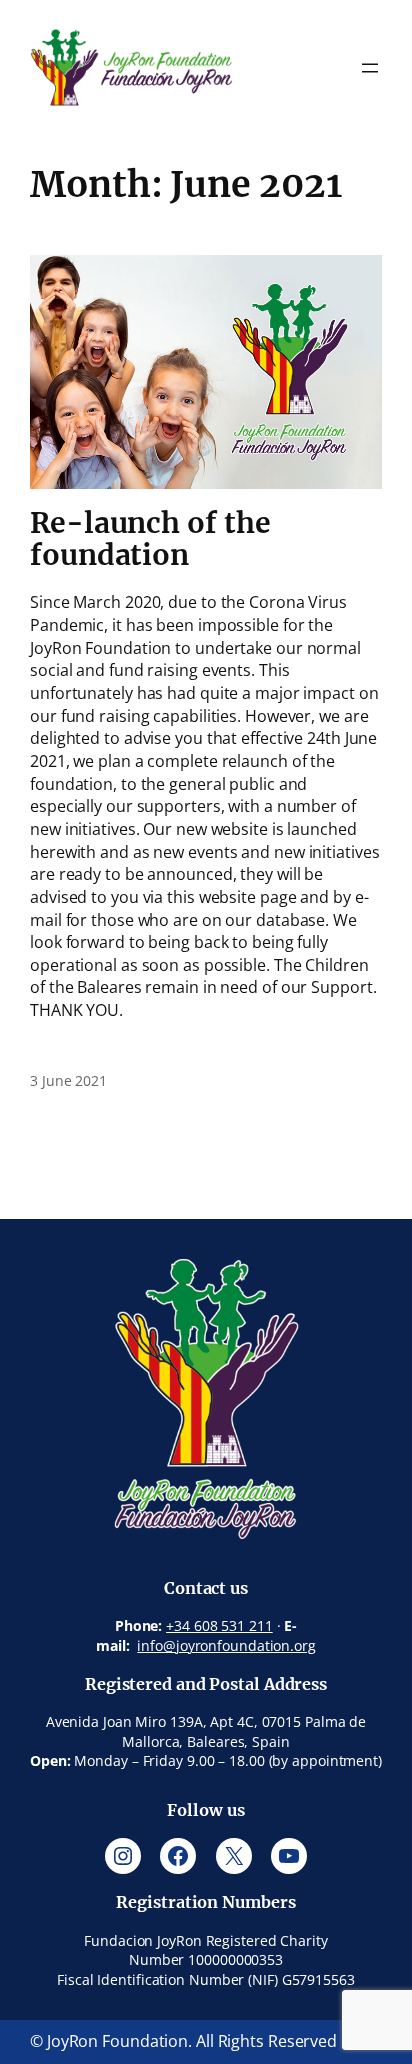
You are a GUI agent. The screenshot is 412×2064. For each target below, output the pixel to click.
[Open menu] (370, 68)
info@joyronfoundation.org (226, 1645)
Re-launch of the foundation (150, 540)
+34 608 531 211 (219, 1625)
